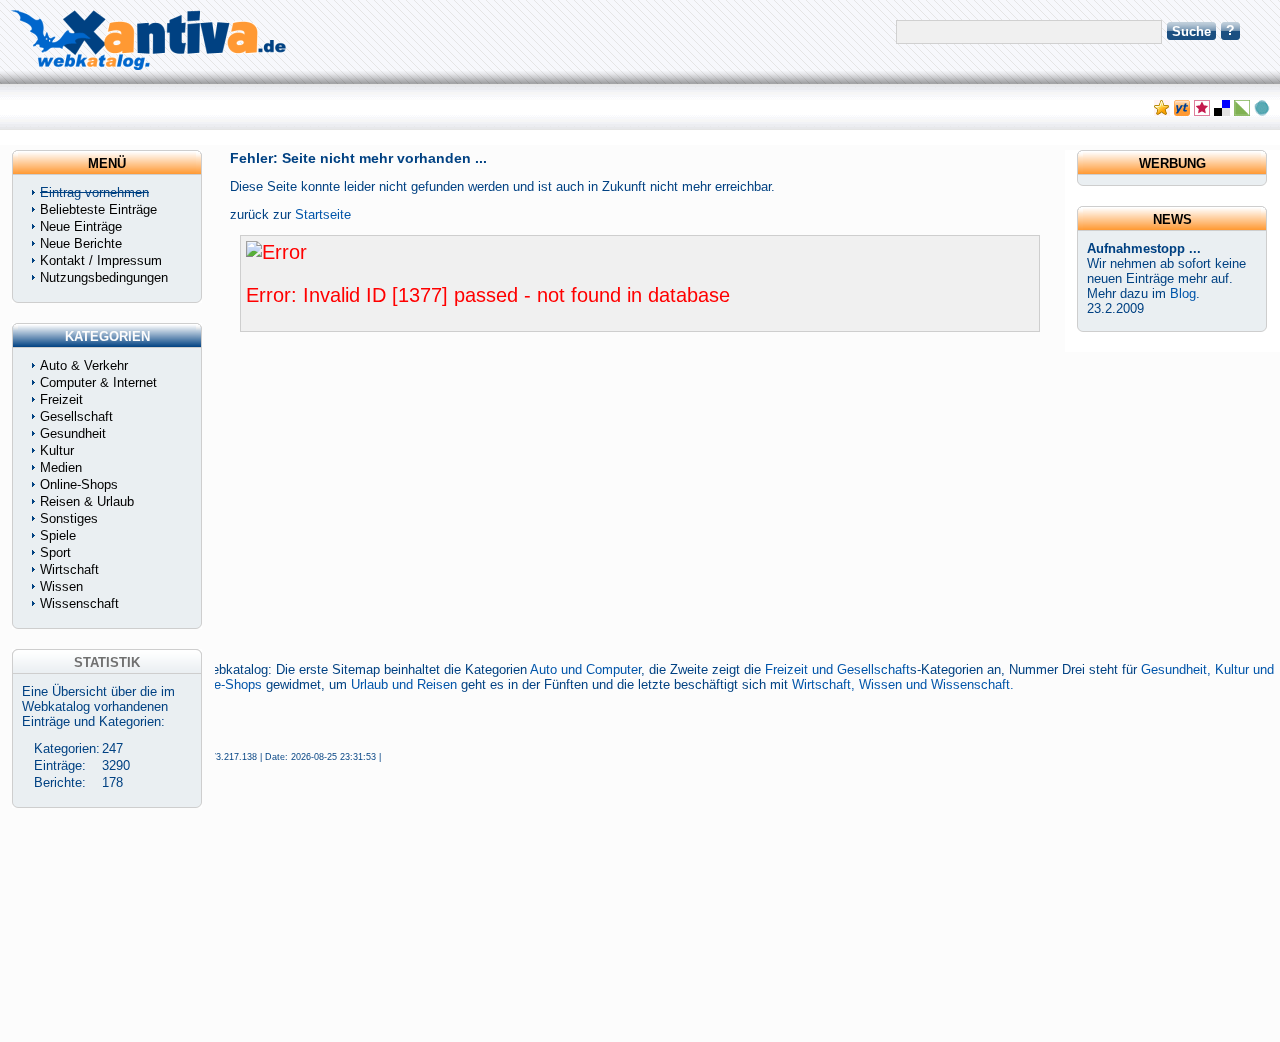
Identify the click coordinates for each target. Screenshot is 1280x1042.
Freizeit (61, 399)
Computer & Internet (98, 382)
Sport (55, 552)
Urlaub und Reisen (404, 684)
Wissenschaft (79, 603)
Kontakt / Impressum (101, 260)
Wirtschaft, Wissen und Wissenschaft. (903, 684)
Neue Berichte (81, 243)
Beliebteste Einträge (98, 209)
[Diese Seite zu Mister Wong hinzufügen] (1182, 111)
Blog (1183, 293)
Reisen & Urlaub (87, 501)
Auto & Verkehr (84, 365)
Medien (61, 467)
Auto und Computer (585, 669)
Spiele (58, 535)
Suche (1191, 31)
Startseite (323, 214)
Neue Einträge (81, 226)
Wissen (61, 586)
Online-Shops (223, 684)
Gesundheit (73, 433)
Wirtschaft (69, 569)
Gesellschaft (76, 416)
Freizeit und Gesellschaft (837, 669)
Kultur (57, 450)
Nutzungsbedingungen (104, 277)
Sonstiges (69, 518)
